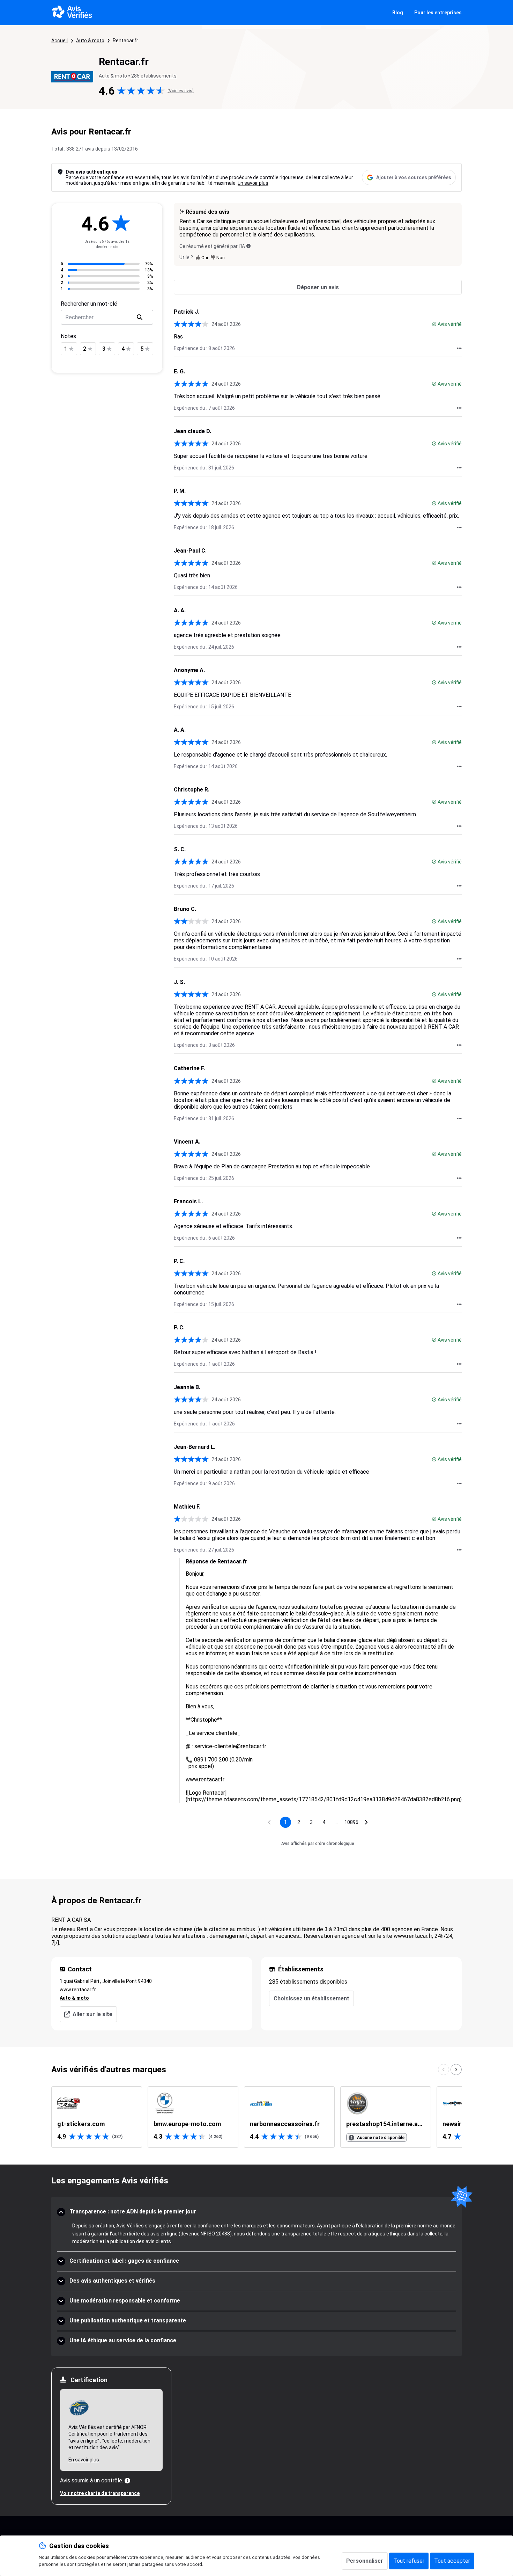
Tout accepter (452, 2561)
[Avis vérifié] (434, 324)
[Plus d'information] (127, 2481)
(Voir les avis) (181, 91)
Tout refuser (409, 2561)
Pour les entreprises (438, 13)
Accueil (60, 41)
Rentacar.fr (125, 41)
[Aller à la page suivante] (366, 1822)
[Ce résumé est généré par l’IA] (248, 246)
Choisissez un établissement (311, 1998)
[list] (256, 2117)
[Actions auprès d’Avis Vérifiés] (459, 348)
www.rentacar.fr (78, 1990)
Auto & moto (90, 41)
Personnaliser (365, 2561)
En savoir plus (253, 183)
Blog (398, 13)
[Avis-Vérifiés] (72, 13)
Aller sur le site (92, 2014)
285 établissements (154, 76)
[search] (140, 317)
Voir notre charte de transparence (100, 2493)
